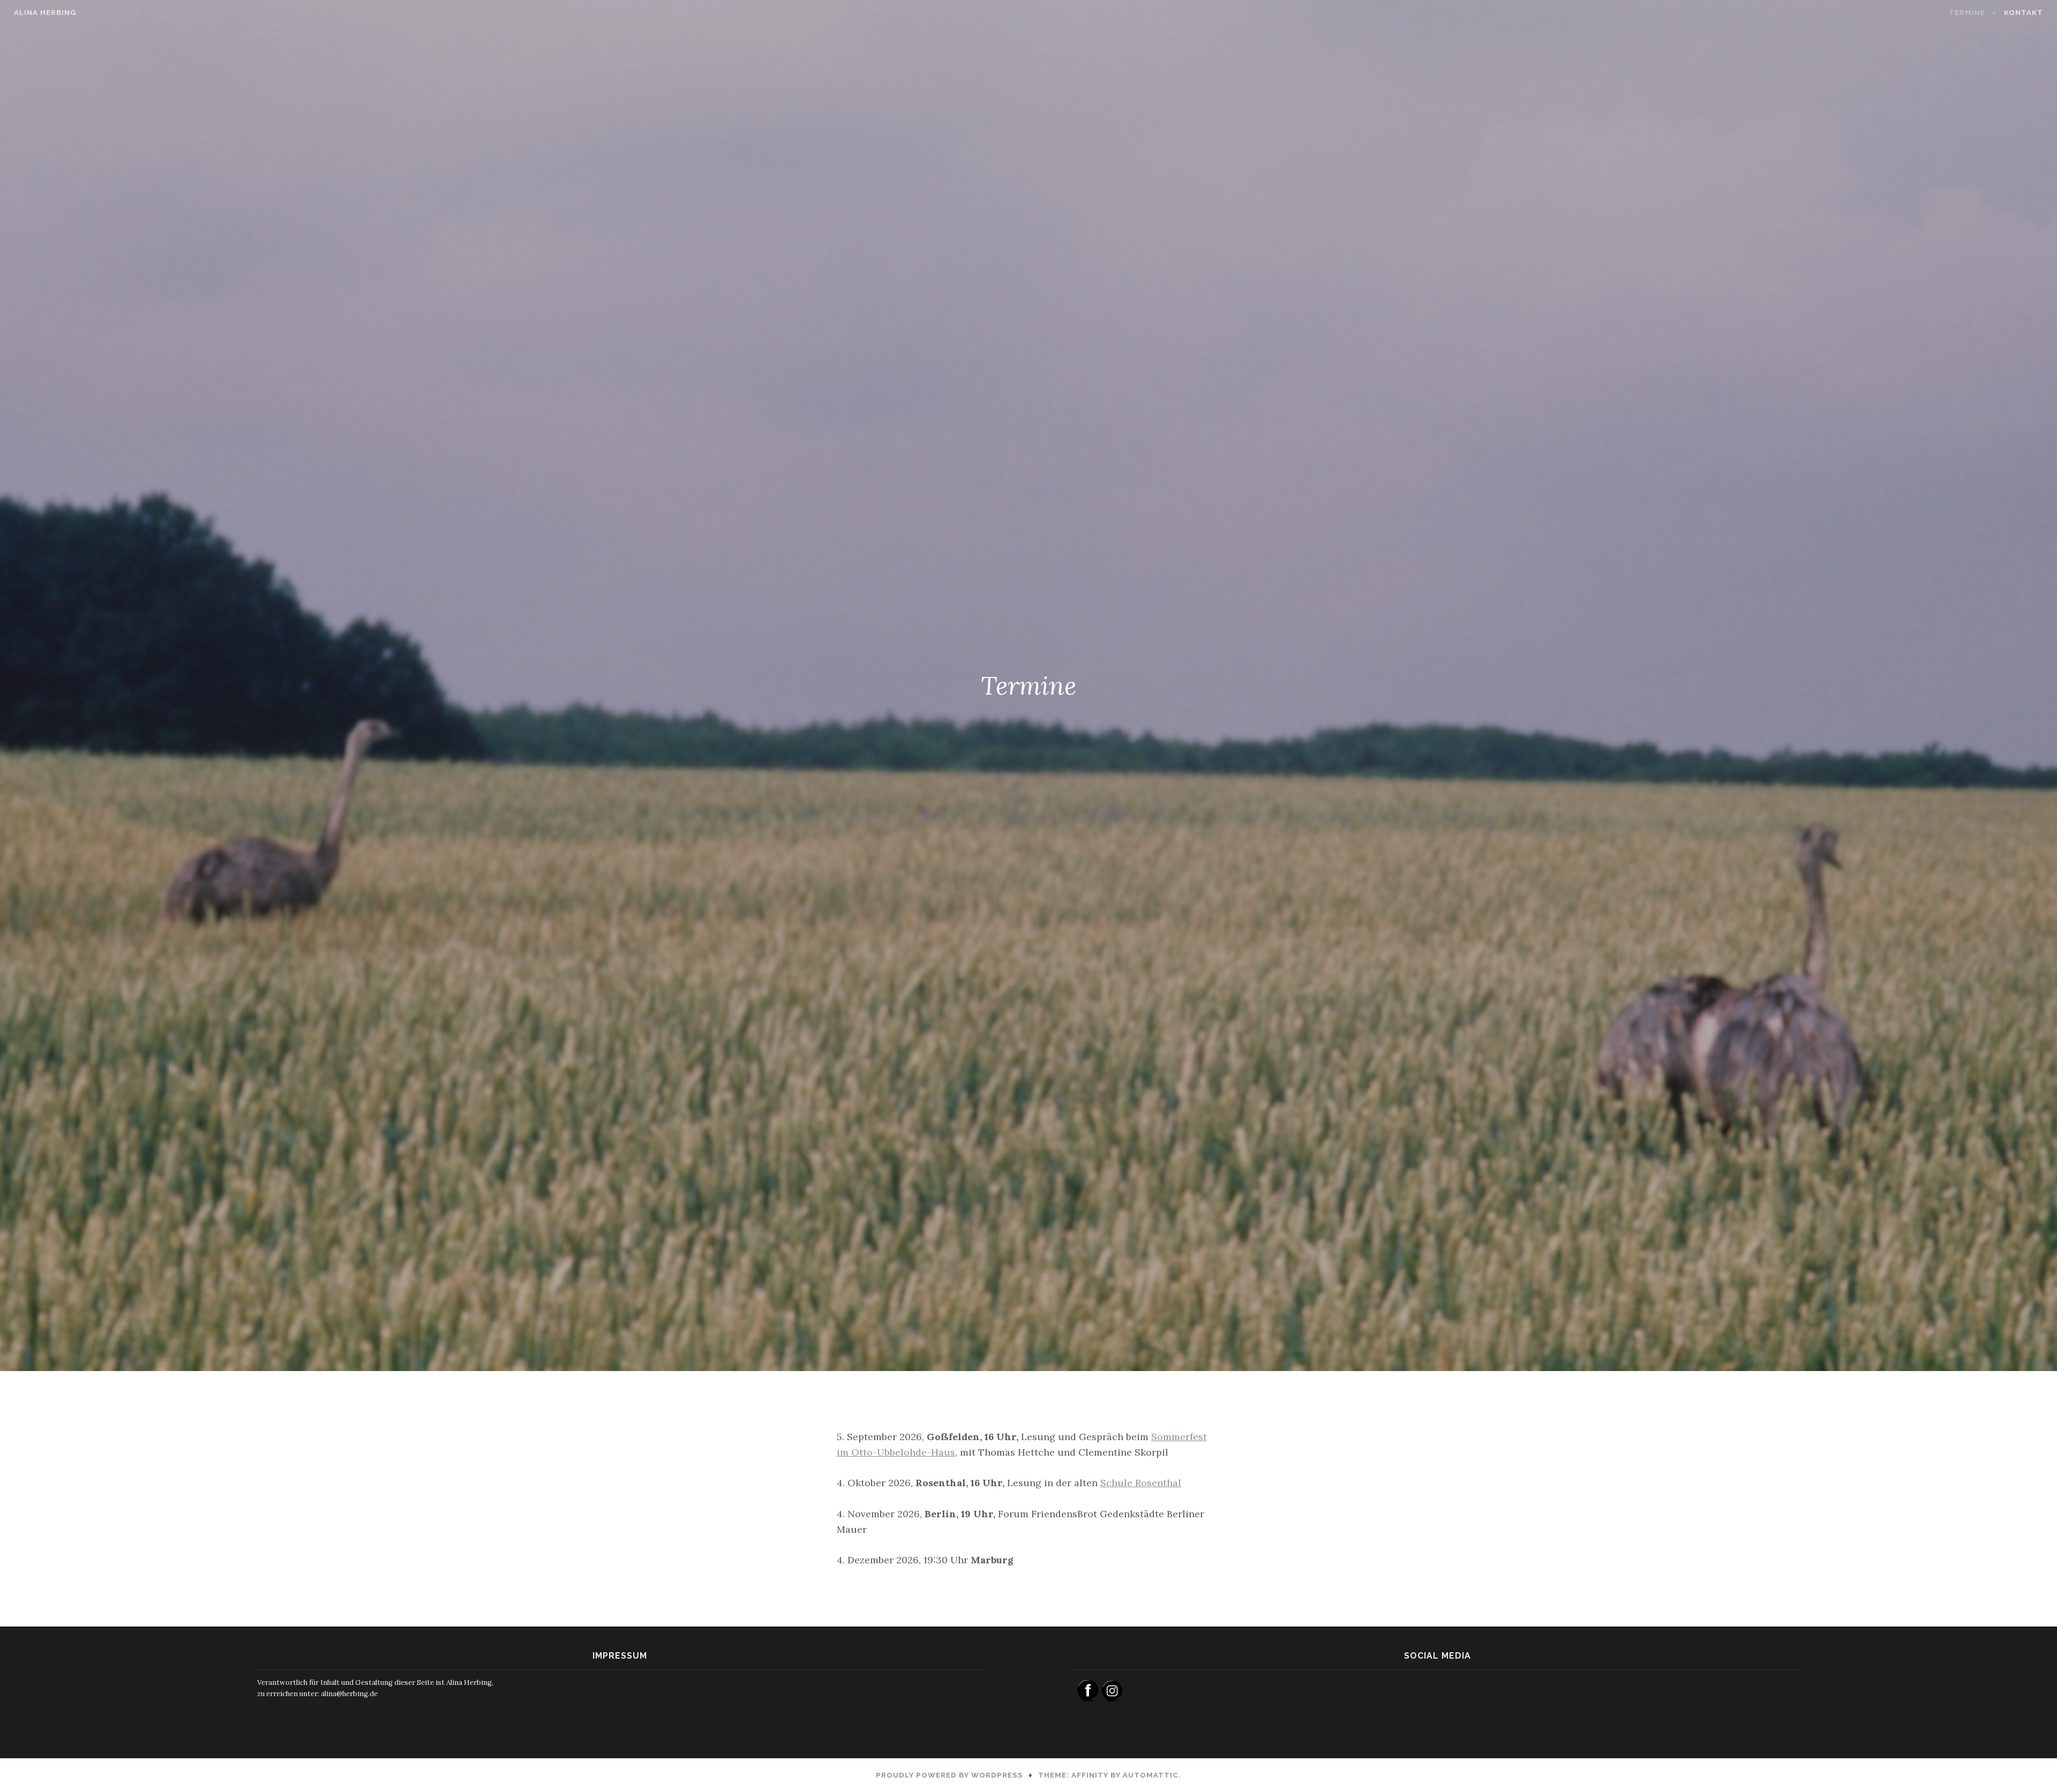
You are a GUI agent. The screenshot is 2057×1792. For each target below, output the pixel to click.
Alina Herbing (45, 13)
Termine (1967, 13)
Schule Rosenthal (1141, 1483)
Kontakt (2024, 13)
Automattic (1151, 1775)
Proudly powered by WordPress (949, 1775)
